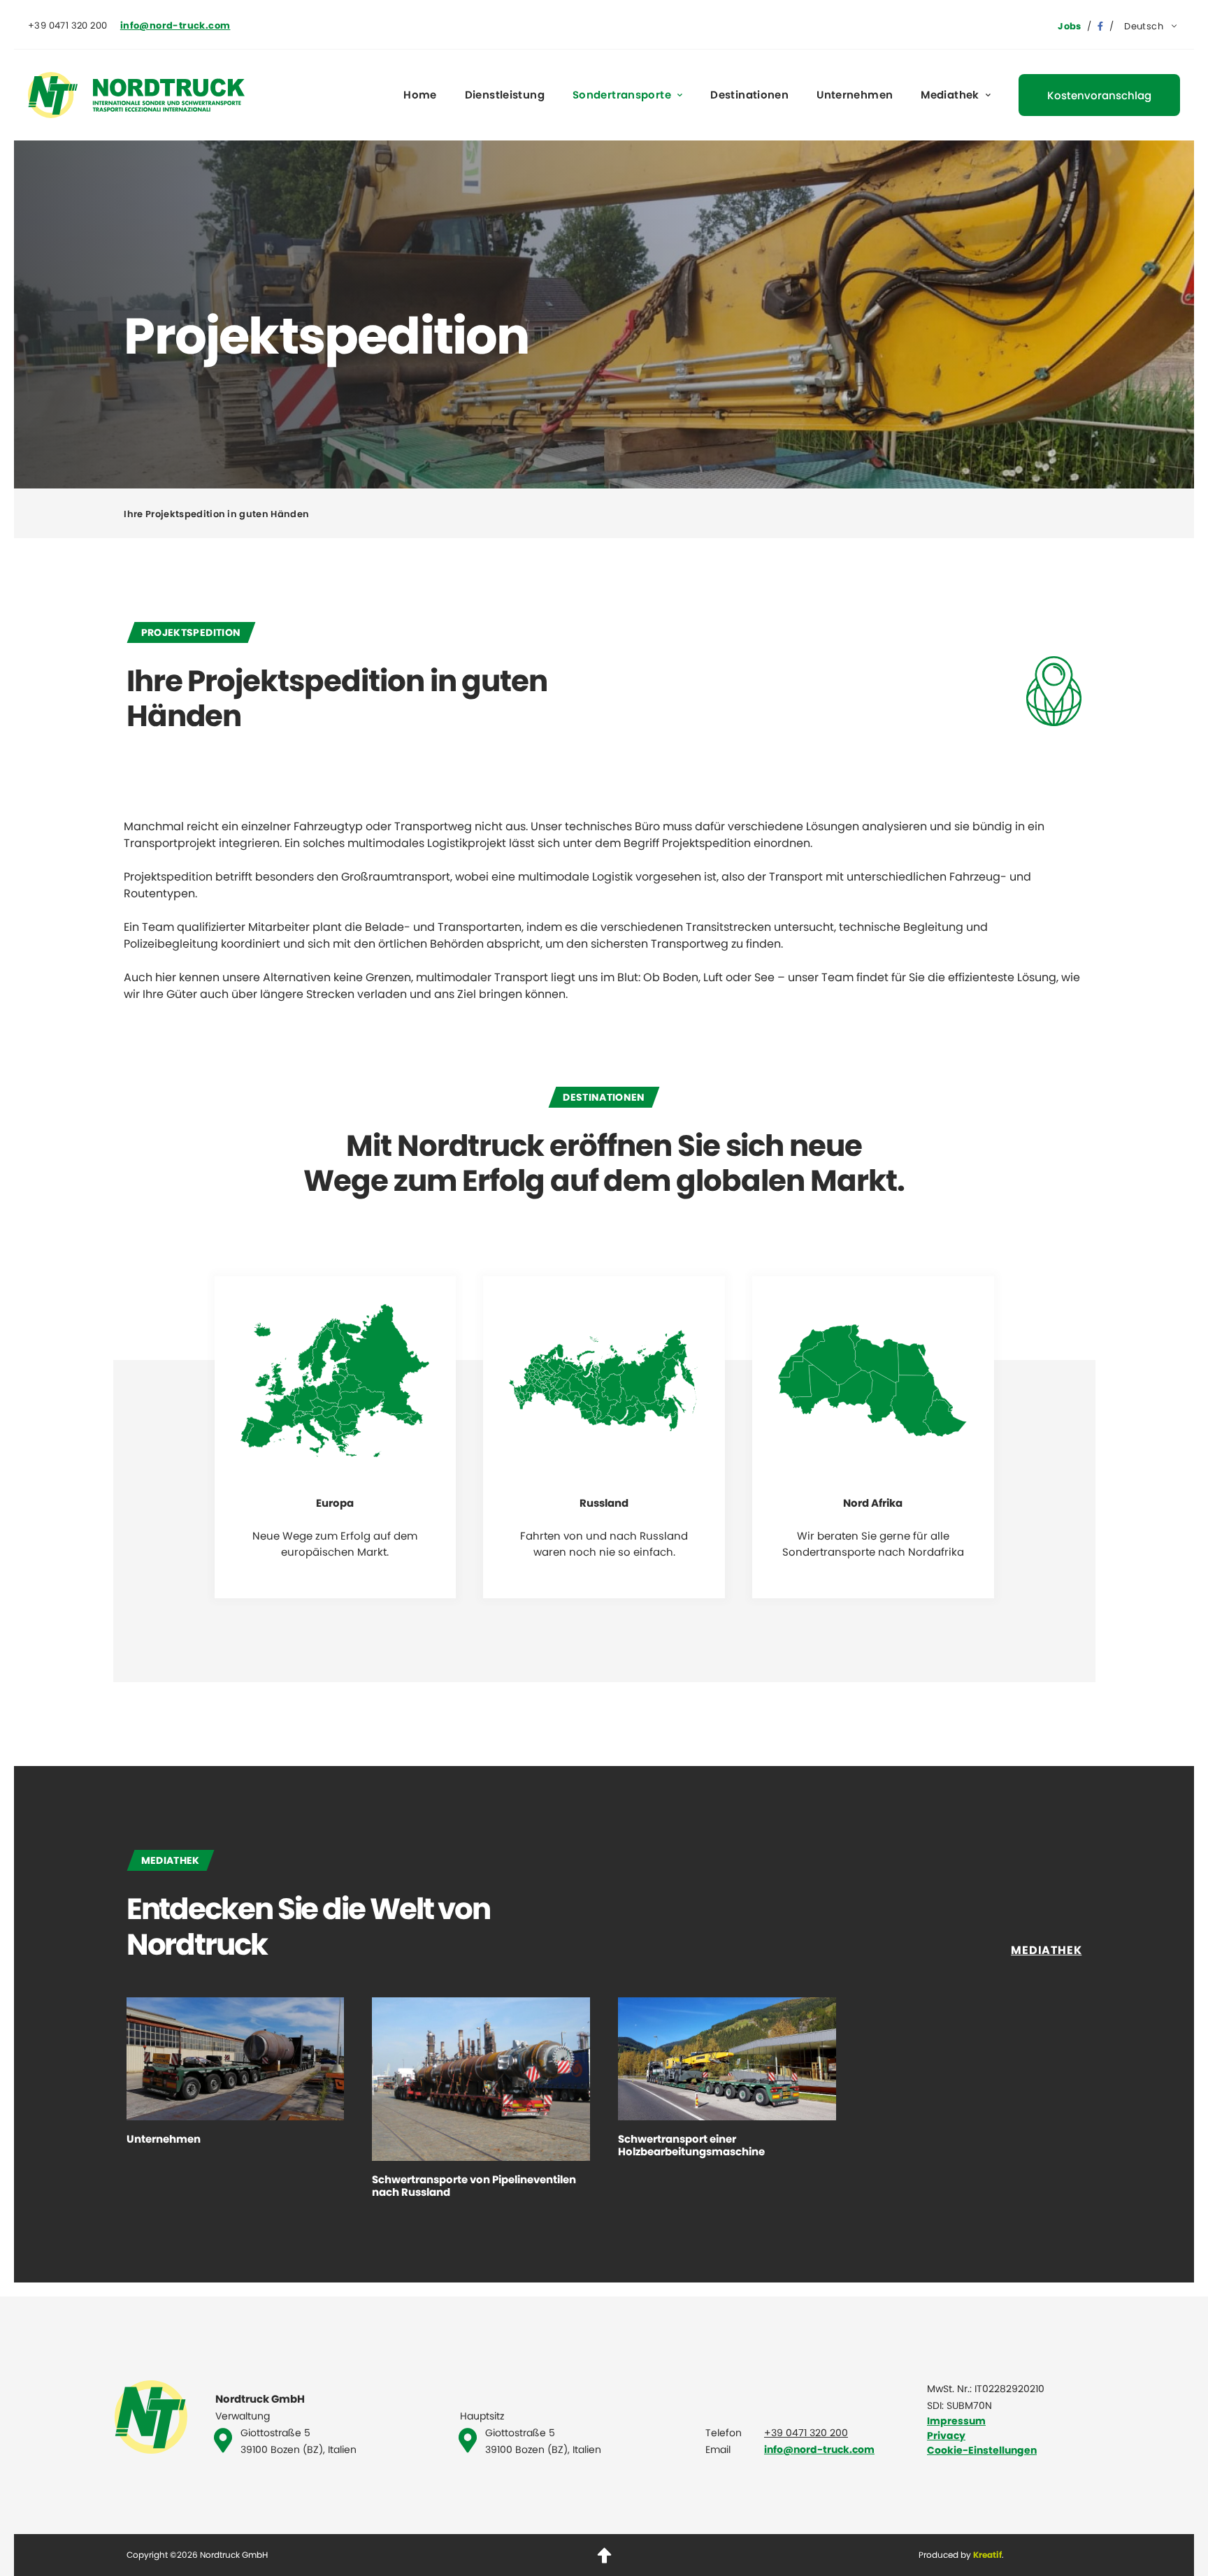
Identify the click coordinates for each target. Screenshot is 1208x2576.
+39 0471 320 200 (806, 2433)
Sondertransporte (622, 95)
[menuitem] (1152, 26)
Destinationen (749, 95)
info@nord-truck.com (819, 2450)
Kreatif (987, 2555)
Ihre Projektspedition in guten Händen (216, 514)
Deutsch (1144, 26)
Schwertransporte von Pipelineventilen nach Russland (474, 2186)
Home (420, 95)
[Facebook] (1100, 26)
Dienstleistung (505, 95)
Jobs (1070, 26)
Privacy (946, 2436)
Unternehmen (855, 95)
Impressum (956, 2421)
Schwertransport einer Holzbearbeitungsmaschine (691, 2146)
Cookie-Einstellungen (982, 2450)
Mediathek (950, 95)
